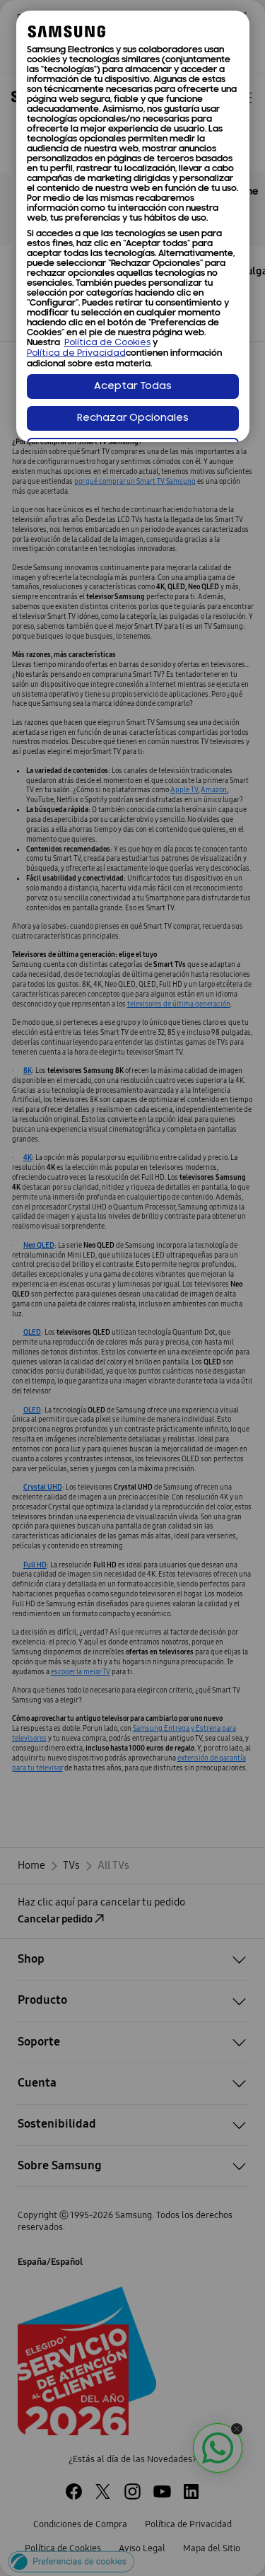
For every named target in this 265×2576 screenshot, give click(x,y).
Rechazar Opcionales (133, 418)
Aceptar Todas (133, 387)
